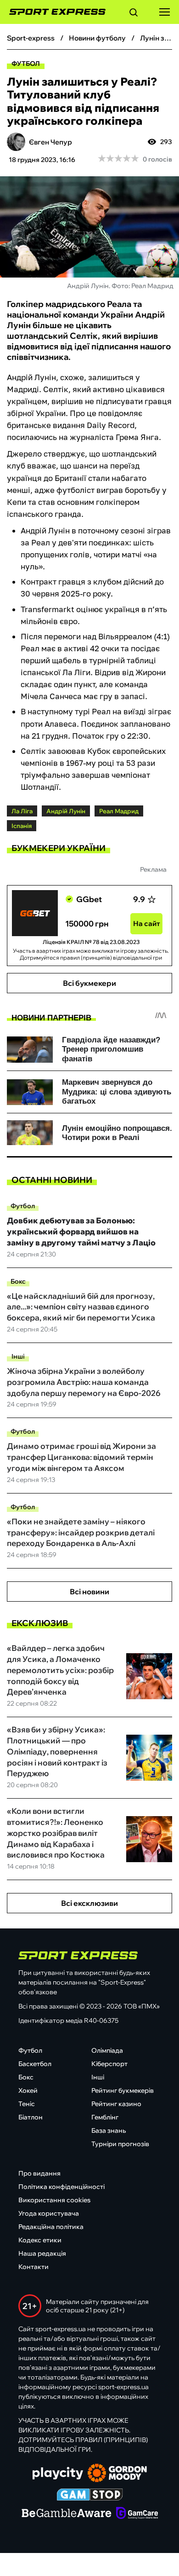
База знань (109, 2130)
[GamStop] (90, 2495)
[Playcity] (58, 2474)
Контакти (34, 2267)
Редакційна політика (51, 2227)
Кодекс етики (40, 2240)
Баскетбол (35, 2064)
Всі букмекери (89, 983)
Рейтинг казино (116, 2104)
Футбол (26, 64)
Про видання (39, 2173)
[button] (134, 14)
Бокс (18, 1281)
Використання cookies (54, 2200)
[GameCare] (137, 2514)
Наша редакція (42, 2253)
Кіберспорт (109, 2064)
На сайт (147, 923)
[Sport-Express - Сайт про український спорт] (53, 12)
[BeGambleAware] (67, 2514)
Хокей (28, 2090)
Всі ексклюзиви (89, 1903)
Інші (18, 1356)
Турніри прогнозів (120, 2144)
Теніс (27, 2104)
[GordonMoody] (117, 2474)
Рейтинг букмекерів (123, 2090)
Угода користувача (49, 2213)
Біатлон (31, 2117)
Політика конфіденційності (62, 2187)
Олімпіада (107, 2050)
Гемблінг (105, 2117)
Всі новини (89, 1592)
